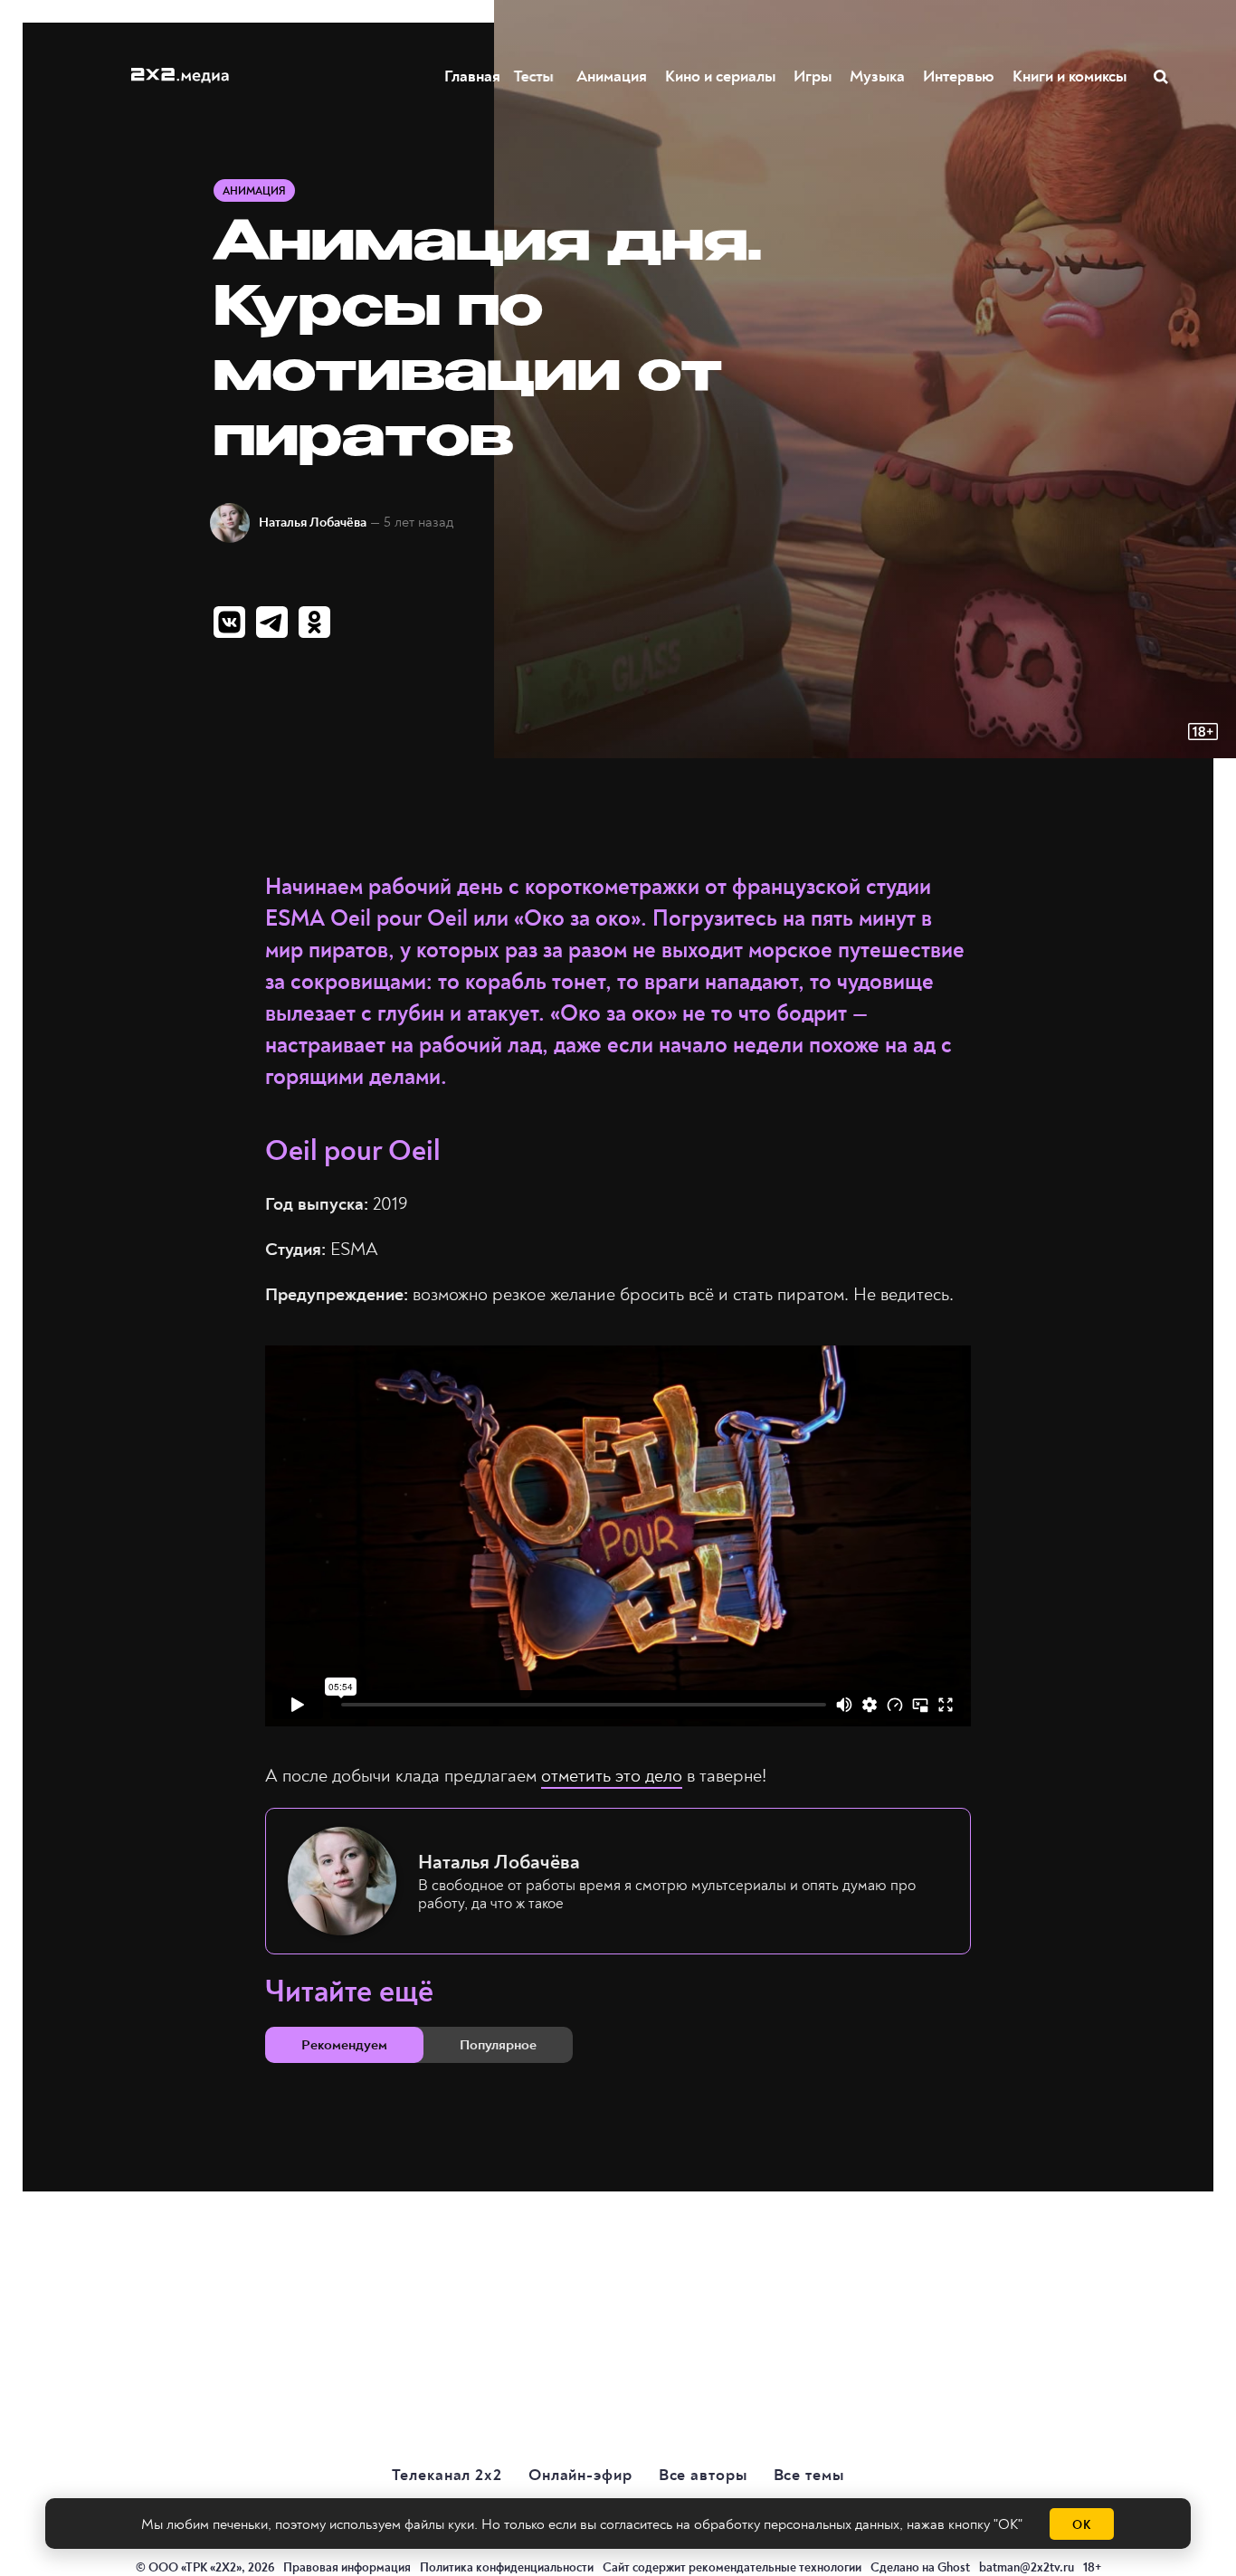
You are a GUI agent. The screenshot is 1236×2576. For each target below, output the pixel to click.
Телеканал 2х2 (447, 2475)
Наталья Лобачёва (313, 523)
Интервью (959, 76)
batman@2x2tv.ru (1027, 2567)
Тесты (538, 76)
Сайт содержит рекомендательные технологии (732, 2567)
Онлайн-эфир (580, 2475)
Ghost (954, 2567)
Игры (813, 76)
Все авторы (703, 2475)
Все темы (809, 2475)
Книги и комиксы (1070, 76)
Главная (472, 76)
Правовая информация (347, 2567)
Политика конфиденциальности (507, 2567)
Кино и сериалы (720, 76)
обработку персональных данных (797, 2524)
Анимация (612, 76)
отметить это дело (612, 1776)
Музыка (877, 76)
